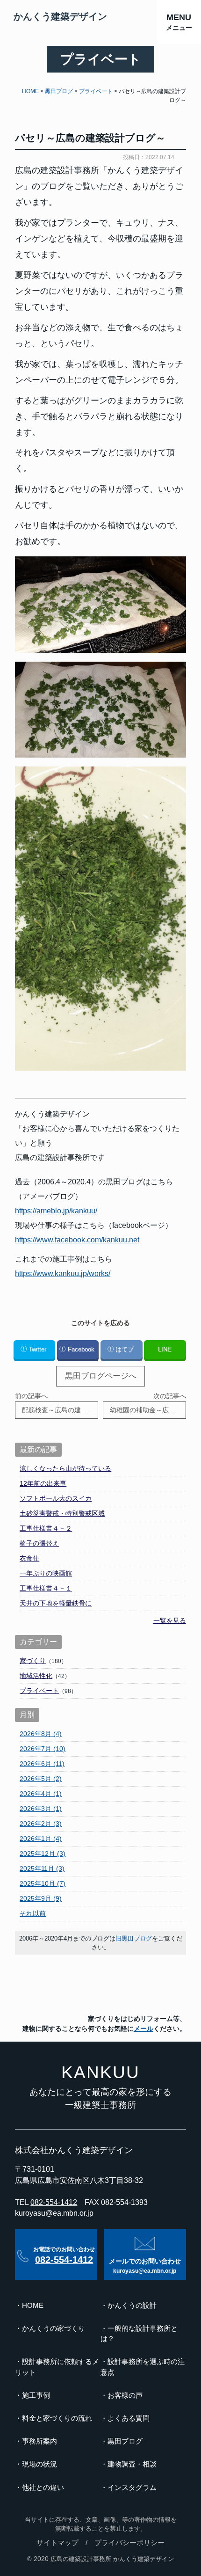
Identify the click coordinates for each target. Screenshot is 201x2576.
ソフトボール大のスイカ (56, 1498)
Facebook (81, 1349)
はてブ (125, 1349)
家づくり (33, 1661)
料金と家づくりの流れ (57, 2418)
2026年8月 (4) (41, 1734)
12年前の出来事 (43, 1483)
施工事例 (36, 2395)
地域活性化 (36, 1676)
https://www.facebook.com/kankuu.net (77, 1240)
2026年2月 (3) (41, 1824)
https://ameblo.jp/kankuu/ (56, 1211)
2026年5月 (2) (41, 1779)
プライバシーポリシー (129, 2543)
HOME (33, 2306)
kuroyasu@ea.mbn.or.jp (54, 2213)
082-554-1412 (54, 2202)
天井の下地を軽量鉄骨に (56, 1603)
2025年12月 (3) (43, 1854)
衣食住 (29, 1558)
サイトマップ (57, 2543)
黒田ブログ (125, 2441)
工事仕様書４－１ (46, 1588)
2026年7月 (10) (43, 1749)
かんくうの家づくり (54, 2328)
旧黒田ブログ (134, 1938)
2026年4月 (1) (41, 1794)
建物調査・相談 (132, 2464)
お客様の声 (125, 2395)
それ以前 (33, 1913)
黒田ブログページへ (101, 1376)
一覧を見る (170, 1620)
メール (144, 2029)
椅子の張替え (39, 1543)
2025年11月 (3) (42, 1868)
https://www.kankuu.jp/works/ (63, 1273)
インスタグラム (132, 2488)
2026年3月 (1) (41, 1809)
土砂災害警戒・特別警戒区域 (62, 1513)
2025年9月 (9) (41, 1898)
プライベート (39, 1691)
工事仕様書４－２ (46, 1528)
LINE (165, 1349)
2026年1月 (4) (41, 1839)
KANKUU (100, 2072)
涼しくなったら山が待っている (65, 1468)
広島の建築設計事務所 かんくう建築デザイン (112, 2559)
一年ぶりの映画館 (46, 1573)
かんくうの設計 (132, 2306)
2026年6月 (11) (42, 1764)
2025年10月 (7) (43, 1883)
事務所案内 (39, 2441)
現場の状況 (39, 2464)
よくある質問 (129, 2418)
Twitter (37, 1349)
